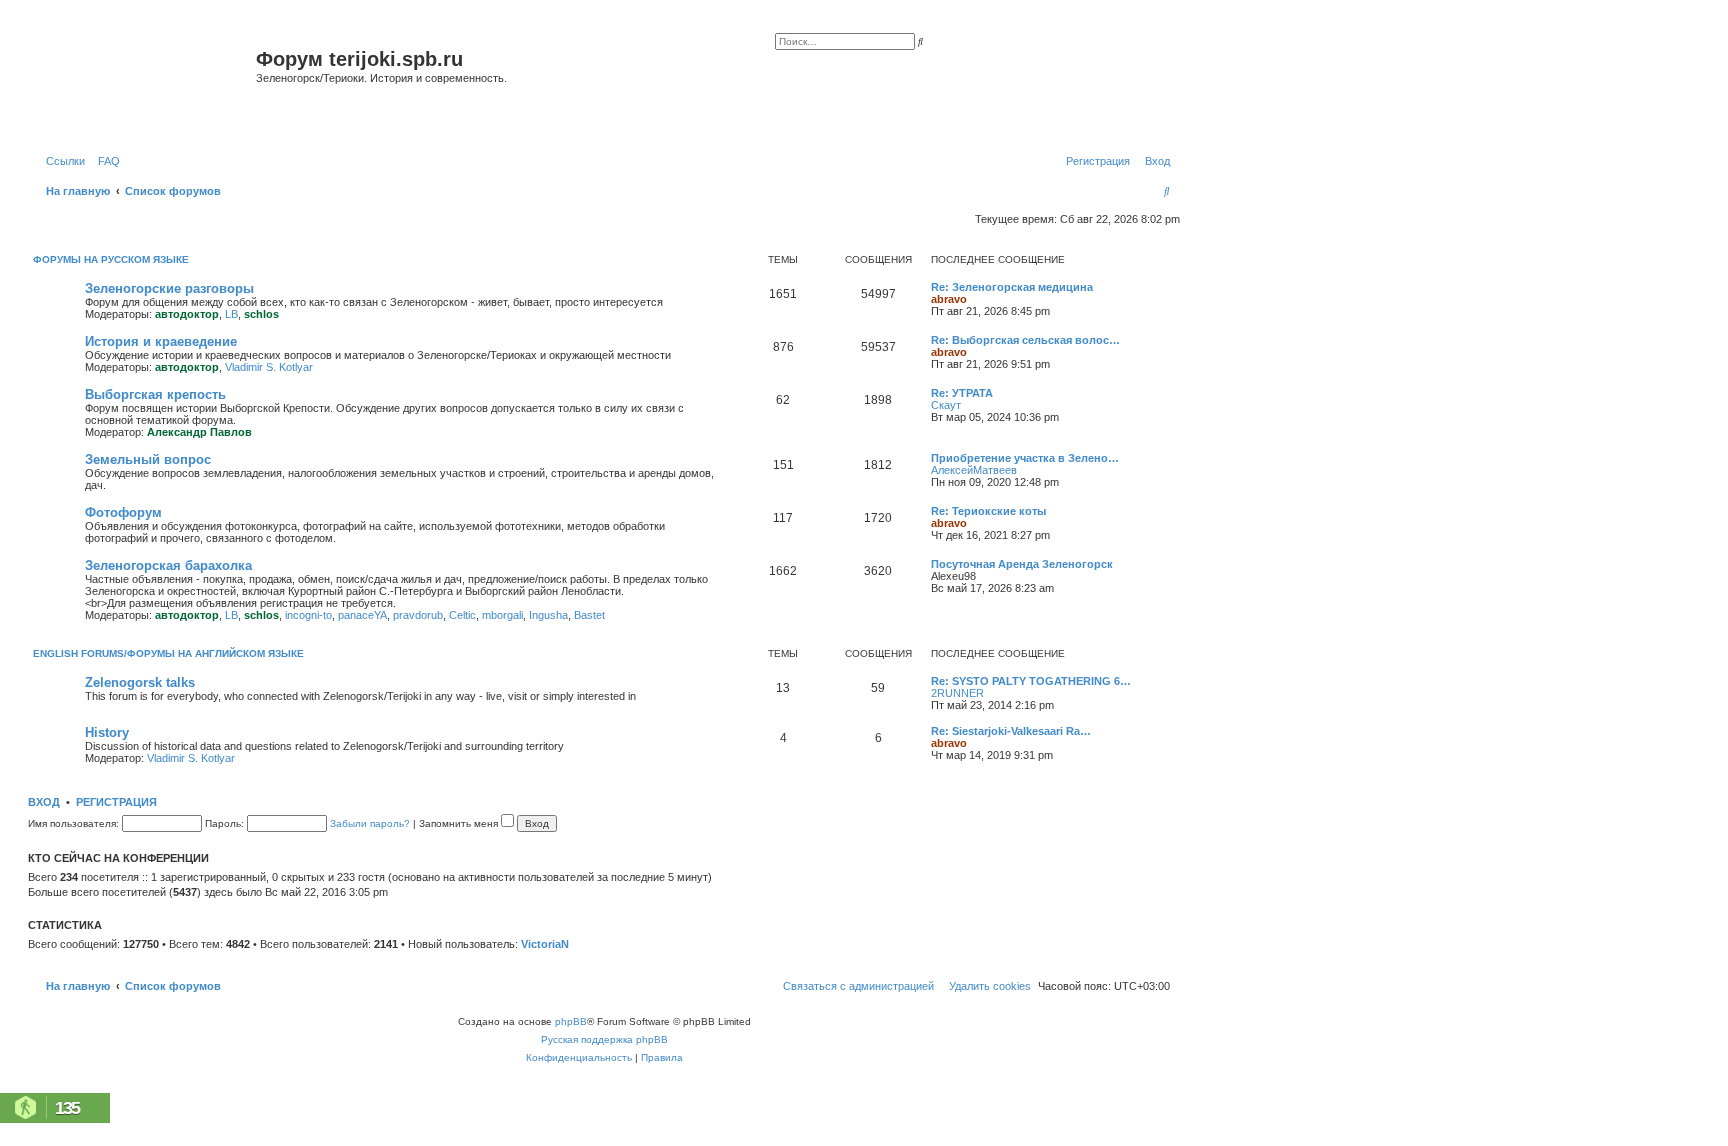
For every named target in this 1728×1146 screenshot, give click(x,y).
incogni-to (308, 615)
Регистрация (116, 802)
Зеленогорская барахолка (168, 565)
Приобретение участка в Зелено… (1025, 458)
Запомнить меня (460, 823)
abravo (949, 299)
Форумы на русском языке (111, 259)
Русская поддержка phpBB (604, 1039)
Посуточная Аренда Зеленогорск (1022, 564)
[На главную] (144, 83)
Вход (44, 802)
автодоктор (187, 314)
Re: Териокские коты (988, 511)
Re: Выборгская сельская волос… (1025, 340)
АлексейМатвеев (974, 470)
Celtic (462, 615)
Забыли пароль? (370, 823)
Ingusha (548, 615)
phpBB (571, 1021)
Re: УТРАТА (962, 393)
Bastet (589, 615)
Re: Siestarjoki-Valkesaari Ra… (1011, 731)
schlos (261, 314)
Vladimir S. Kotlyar (269, 367)
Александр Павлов (199, 432)
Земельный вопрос (148, 459)
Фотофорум (123, 512)
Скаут (946, 405)
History (107, 732)
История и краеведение (161, 341)
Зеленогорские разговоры (169, 288)
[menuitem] (105, 161)
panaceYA (362, 615)
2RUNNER (957, 693)
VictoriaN (545, 944)
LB (231, 314)
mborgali (502, 615)
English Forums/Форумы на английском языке (168, 653)
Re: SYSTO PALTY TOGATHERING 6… (1031, 681)
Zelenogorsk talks (140, 682)
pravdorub (418, 615)
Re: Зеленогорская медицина (1012, 287)
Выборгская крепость (155, 394)
